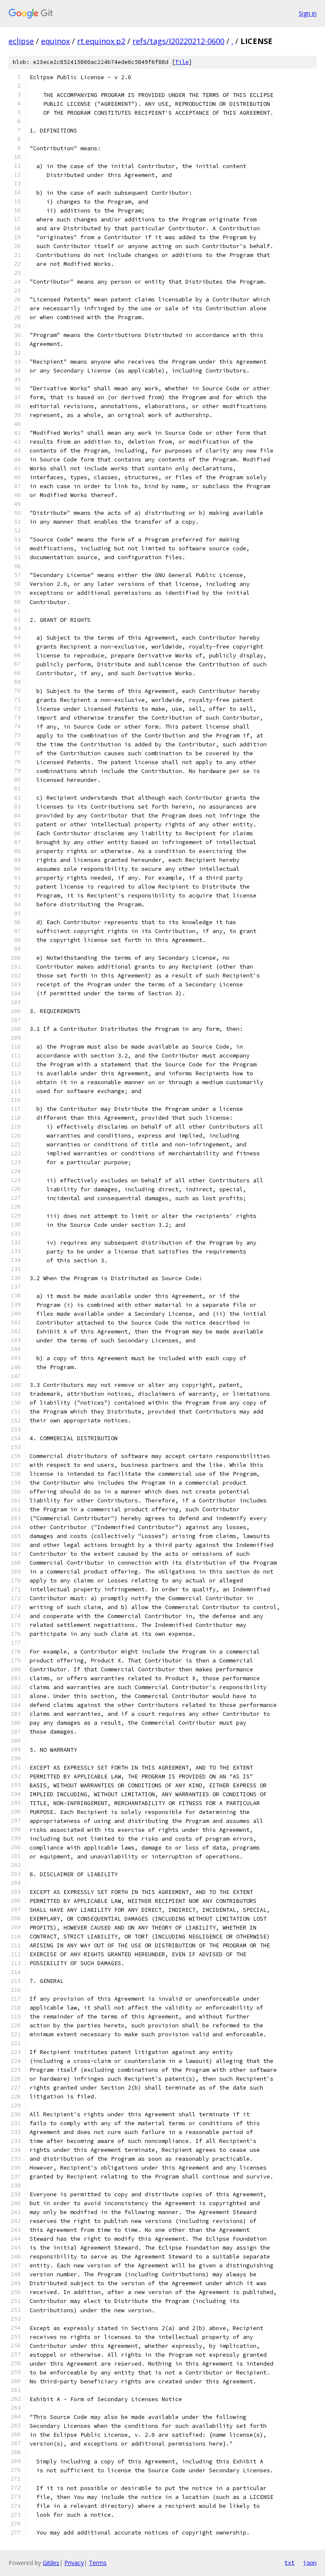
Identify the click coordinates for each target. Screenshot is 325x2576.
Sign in (308, 13)
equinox (55, 41)
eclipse (21, 41)
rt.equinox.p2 (101, 41)
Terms (98, 2563)
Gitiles (51, 2563)
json (310, 2562)
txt (289, 2562)
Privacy (74, 2563)
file (182, 62)
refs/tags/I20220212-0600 (178, 41)
